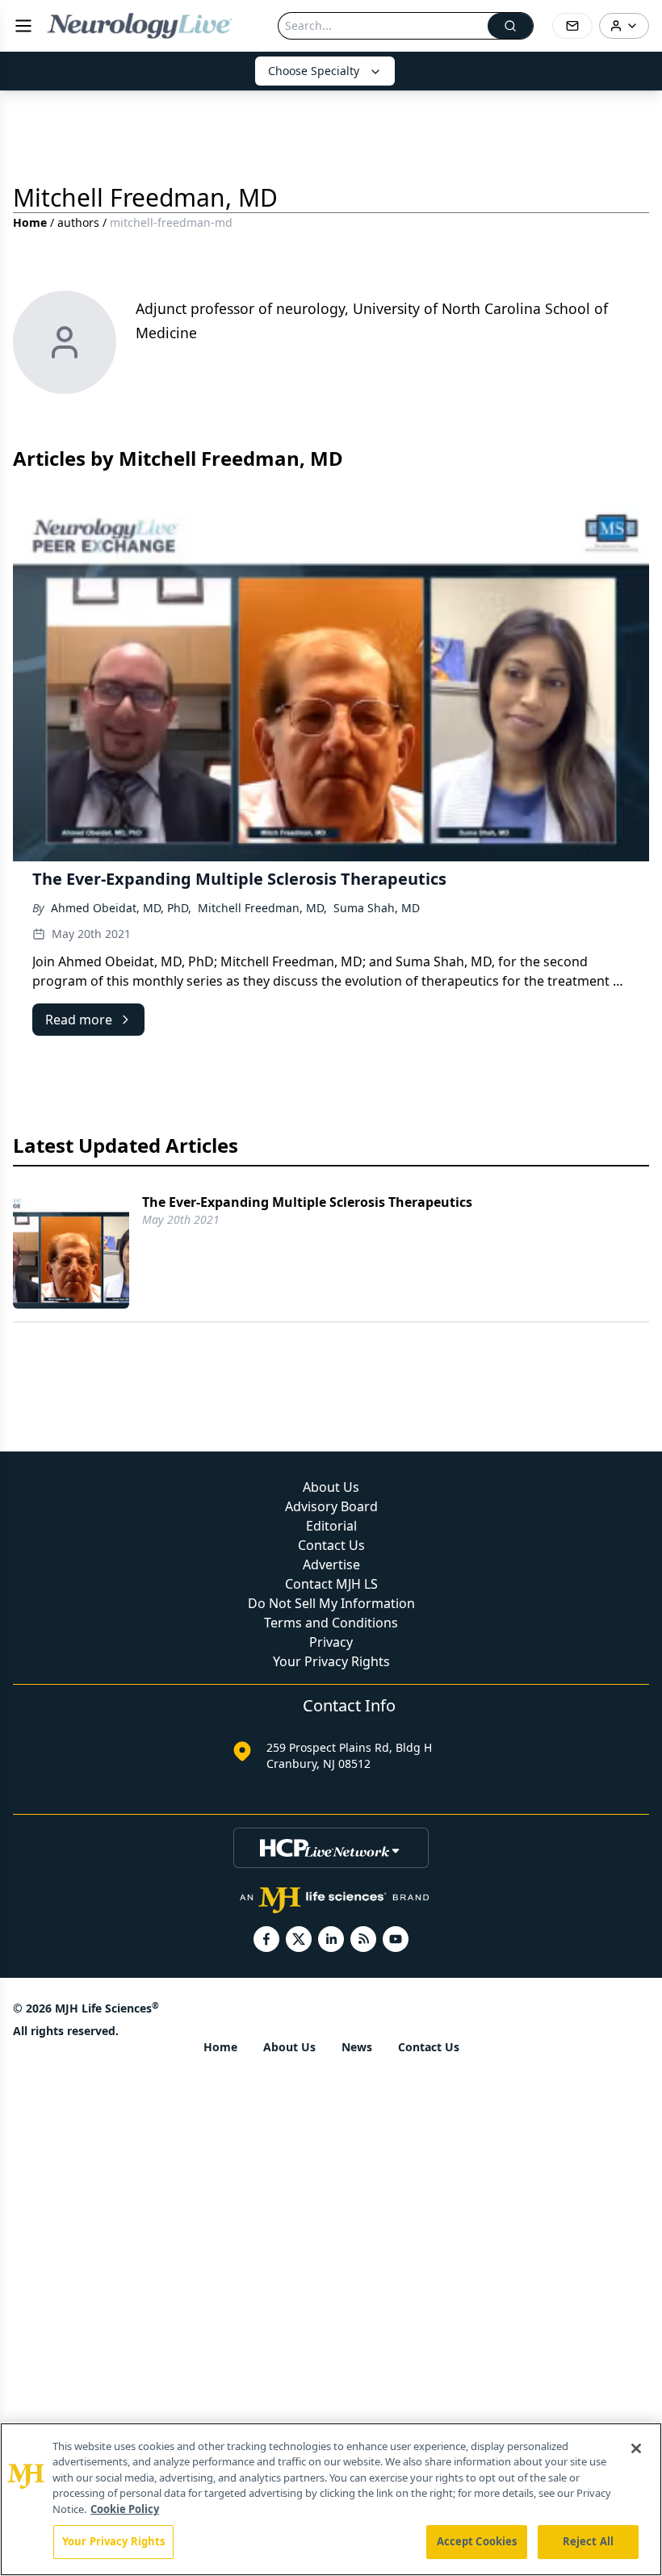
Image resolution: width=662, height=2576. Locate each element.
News (357, 2047)
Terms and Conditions (331, 1623)
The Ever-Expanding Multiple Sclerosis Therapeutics (307, 1202)
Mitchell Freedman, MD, (262, 908)
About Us (331, 1487)
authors (78, 222)
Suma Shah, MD (377, 908)
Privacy (331, 1642)
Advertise (331, 1564)
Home (30, 222)
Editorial (331, 1526)
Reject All (588, 2541)
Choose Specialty (314, 71)
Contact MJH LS (331, 1584)
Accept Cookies (477, 2541)
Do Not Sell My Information (331, 1603)
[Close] (636, 2448)
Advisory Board (331, 1506)
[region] (331, 2499)
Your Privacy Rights (331, 1661)
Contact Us (331, 1545)
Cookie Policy (125, 2509)
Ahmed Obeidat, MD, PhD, (121, 908)
